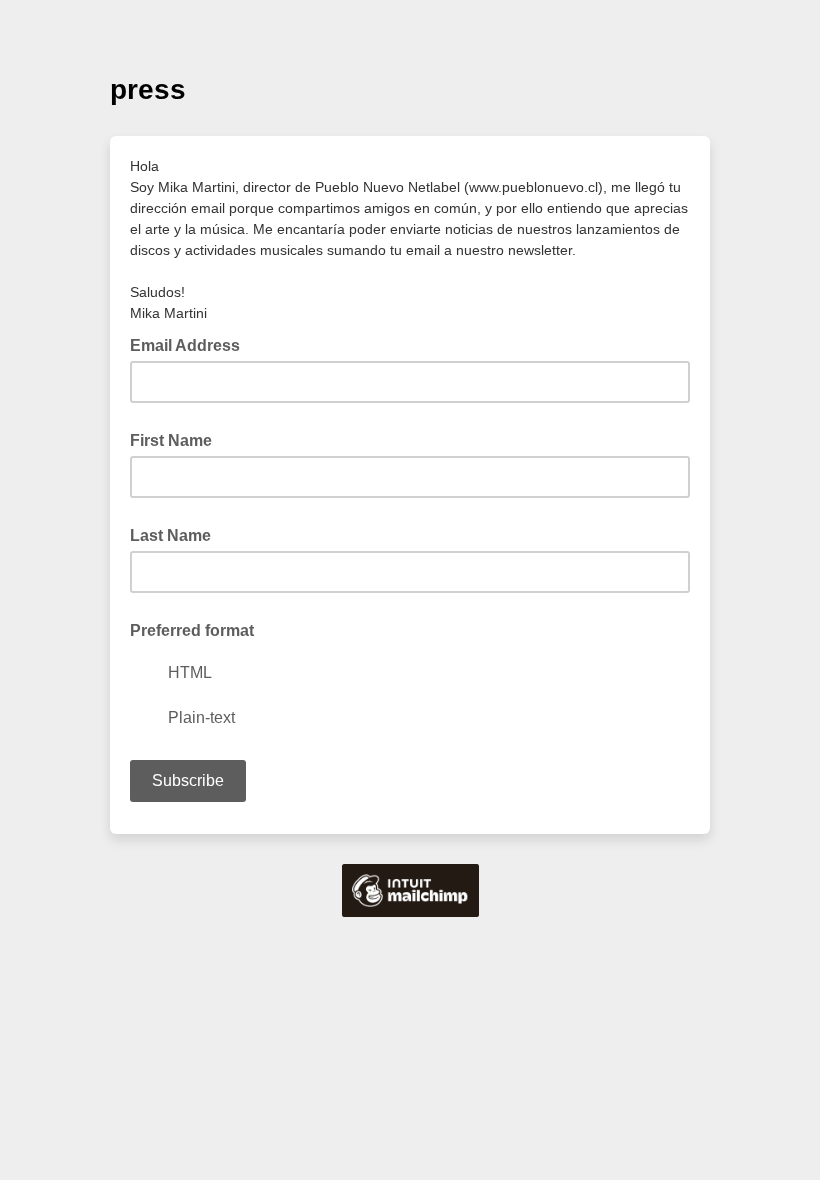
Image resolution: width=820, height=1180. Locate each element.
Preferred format (192, 630)
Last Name (170, 535)
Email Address (191, 344)
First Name (171, 440)
